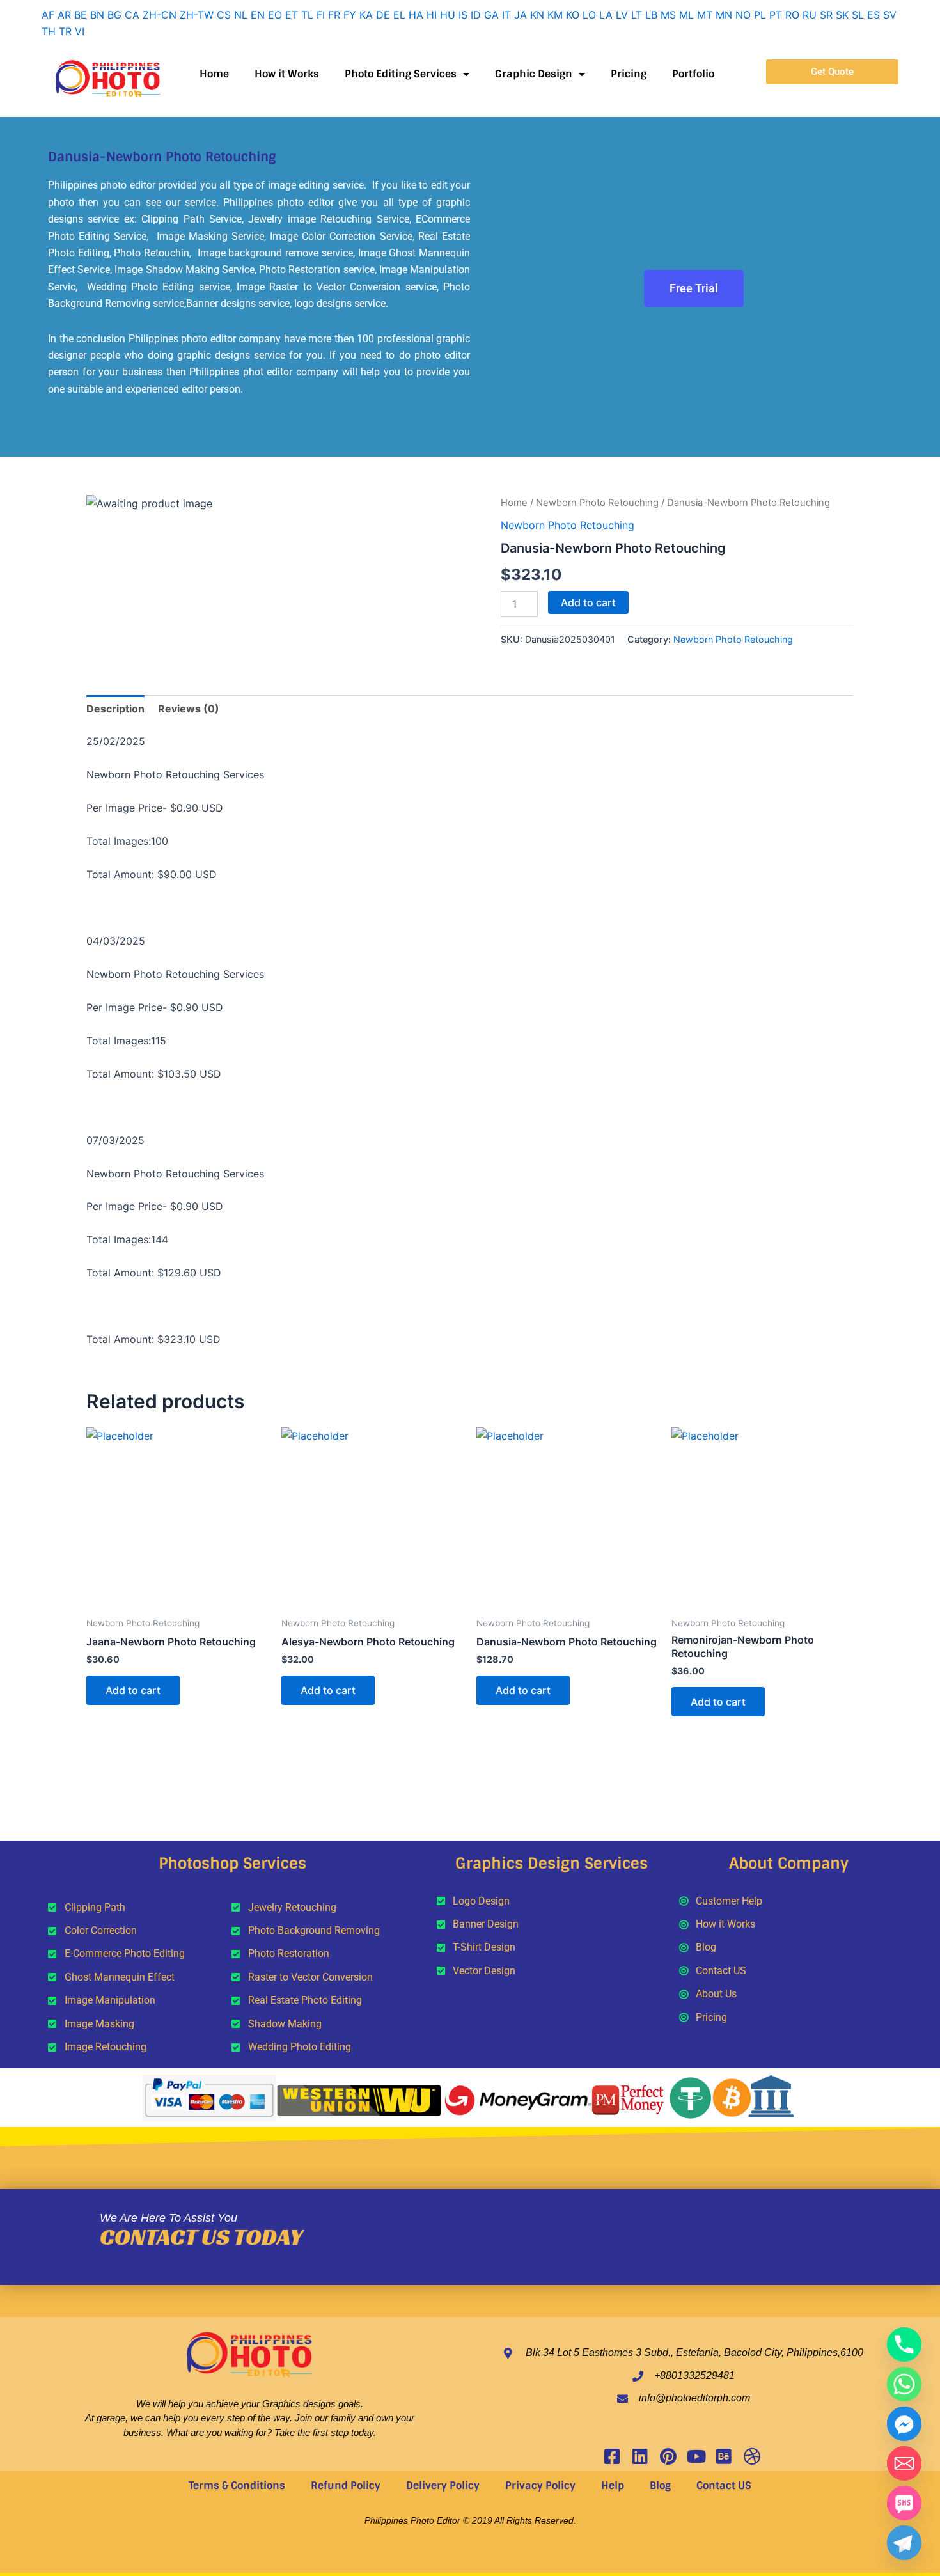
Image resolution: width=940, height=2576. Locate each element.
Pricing (629, 74)
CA (132, 15)
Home (214, 74)
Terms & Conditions (237, 2486)
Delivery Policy (443, 2486)
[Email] (904, 2463)
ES (873, 15)
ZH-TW (197, 15)
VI (80, 31)
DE (383, 15)
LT (637, 15)
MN (724, 15)
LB (651, 15)
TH (49, 31)
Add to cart (588, 602)
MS (668, 15)
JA (521, 15)
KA (366, 15)
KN (537, 15)
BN (97, 15)
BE (81, 15)
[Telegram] (904, 2543)
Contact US (724, 2486)
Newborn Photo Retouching (597, 503)
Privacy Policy (540, 2486)
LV (622, 15)
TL (307, 15)
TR (65, 31)
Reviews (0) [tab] (189, 709)
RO (792, 15)
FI (321, 15)
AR (64, 15)
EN (258, 15)
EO (275, 15)
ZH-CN (160, 15)
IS (463, 15)
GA (491, 15)
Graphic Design (534, 74)
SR (826, 15)
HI (432, 15)
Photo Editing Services (401, 74)
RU (810, 15)
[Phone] (904, 2344)
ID (476, 15)
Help (613, 2486)
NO (743, 15)
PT (776, 15)
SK (842, 15)
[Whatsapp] (904, 2384)
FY (350, 15)
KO (573, 15)
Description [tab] (115, 709)
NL (241, 15)
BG (114, 15)
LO (589, 15)
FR (334, 15)
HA (416, 15)
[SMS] (904, 2503)
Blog (660, 2486)
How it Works (287, 74)
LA (606, 15)
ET (292, 15)
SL (858, 15)
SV (890, 15)
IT (506, 15)
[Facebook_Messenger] (904, 2424)
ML (686, 15)
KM (555, 15)
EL (399, 15)
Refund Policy (346, 2486)
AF (48, 15)
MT (705, 15)
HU (448, 15)
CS (224, 15)
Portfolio (693, 74)
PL (760, 15)
